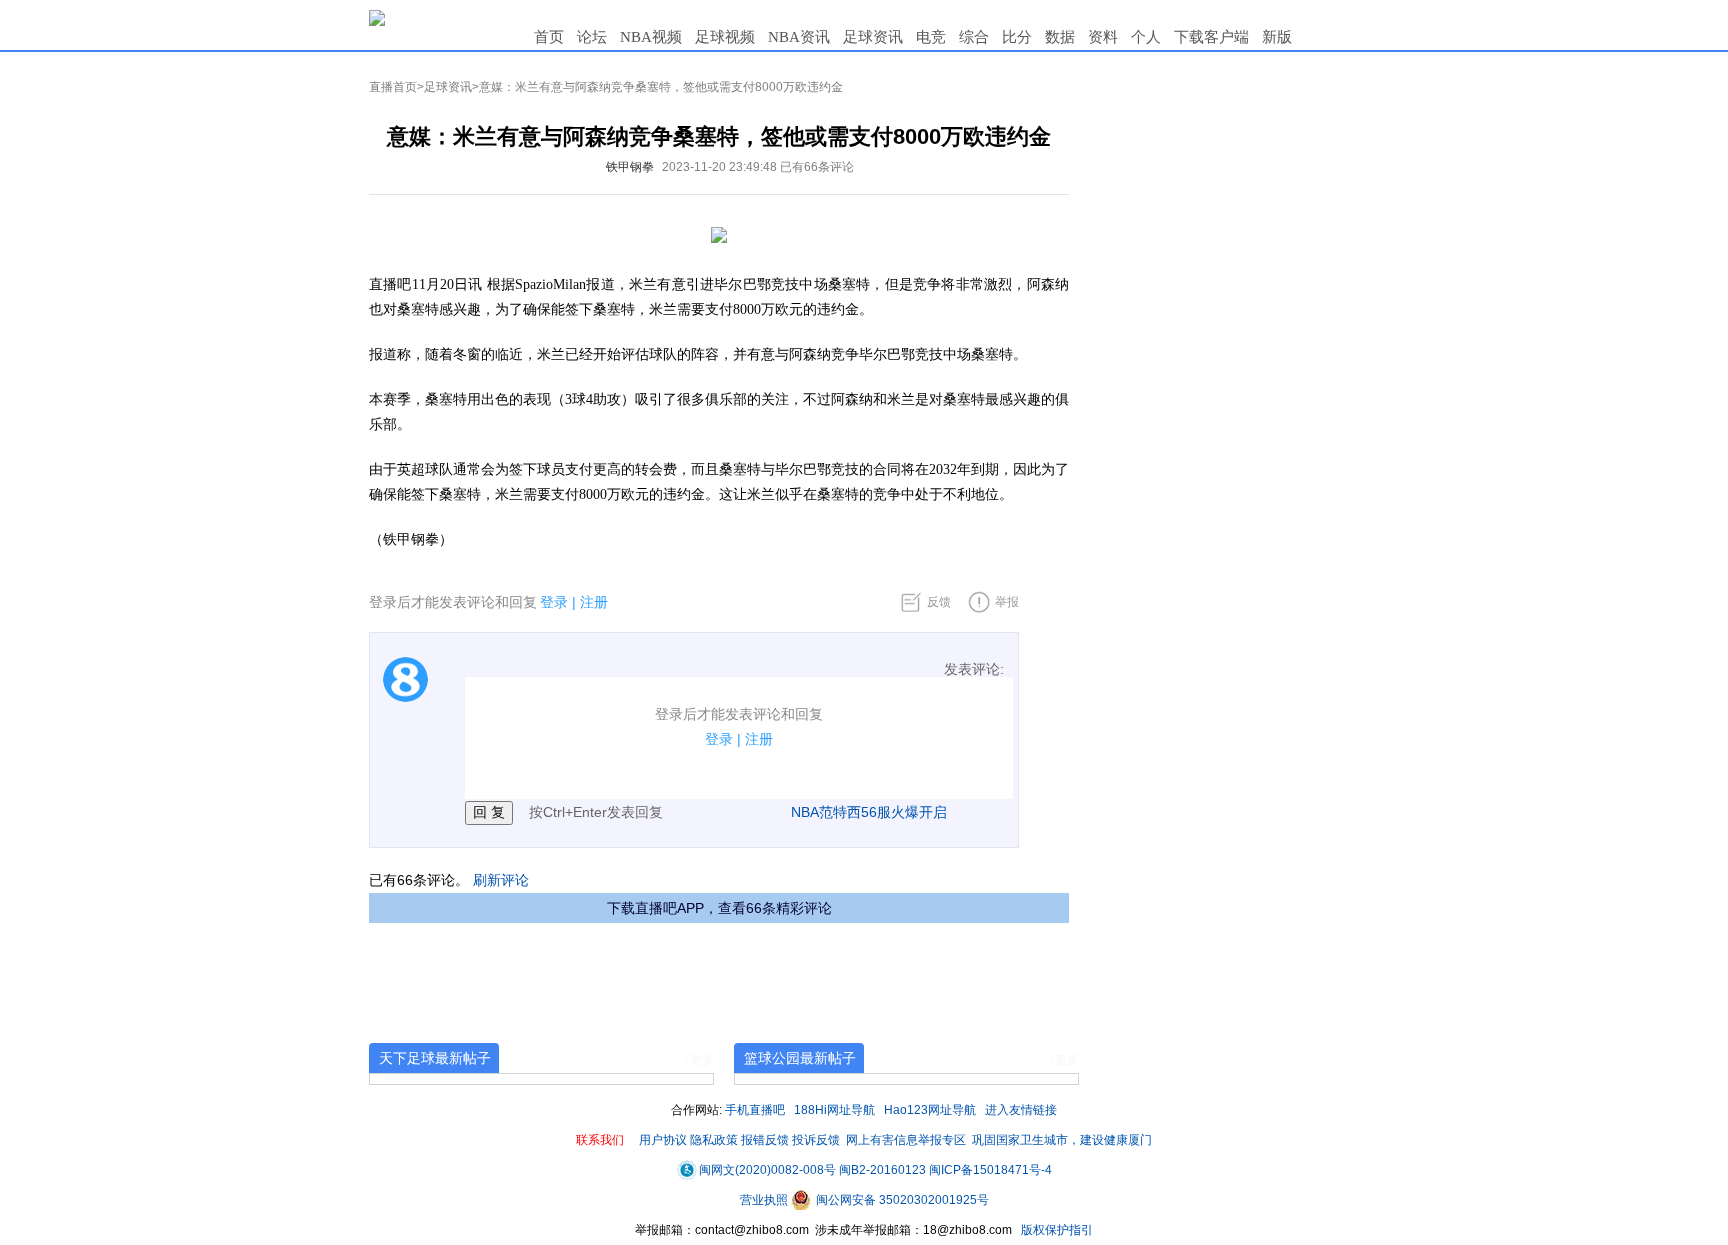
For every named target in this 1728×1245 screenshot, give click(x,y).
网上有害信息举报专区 (906, 1140)
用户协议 (663, 1140)
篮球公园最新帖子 (800, 1058)
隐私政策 (714, 1140)
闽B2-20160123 (882, 1170)
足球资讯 (873, 37)
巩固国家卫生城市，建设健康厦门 (1062, 1140)
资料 (1103, 37)
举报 (1007, 602)
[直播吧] (377, 17)
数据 (1060, 37)
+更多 (698, 1060)
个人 (1146, 37)
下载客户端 (1211, 37)
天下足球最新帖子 (435, 1058)
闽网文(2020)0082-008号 (767, 1170)
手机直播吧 (755, 1110)
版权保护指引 (1055, 1230)
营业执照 (765, 1200)
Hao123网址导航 (930, 1110)
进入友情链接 (1021, 1110)
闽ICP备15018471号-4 (990, 1170)
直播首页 (393, 87)
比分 (1017, 37)
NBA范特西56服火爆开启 (869, 812)
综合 (974, 37)
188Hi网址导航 (834, 1110)
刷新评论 (501, 880)
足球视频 (725, 37)
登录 (554, 602)
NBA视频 (651, 37)
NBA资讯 (799, 37)
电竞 (931, 37)
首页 (549, 37)
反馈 (939, 602)
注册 (594, 602)
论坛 (592, 37)
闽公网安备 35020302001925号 (901, 1200)
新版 (1277, 37)
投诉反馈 (816, 1140)
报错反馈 (765, 1140)
